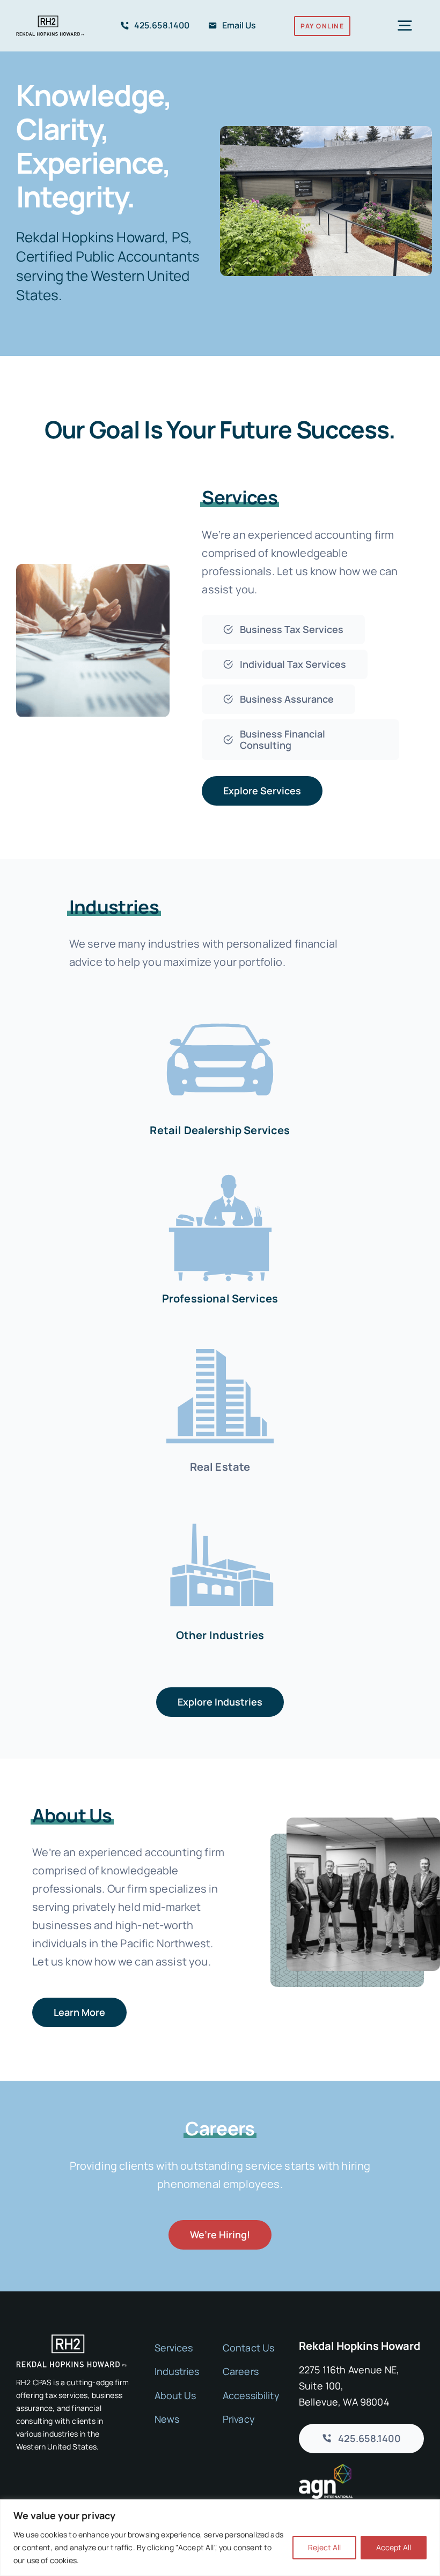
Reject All (324, 2547)
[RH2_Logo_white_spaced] (71, 2339)
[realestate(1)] (220, 1340)
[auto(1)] (220, 1003)
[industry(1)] (220, 1508)
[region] (220, 2538)
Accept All (394, 2547)
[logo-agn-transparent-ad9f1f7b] (326, 2469)
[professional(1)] (220, 1171)
